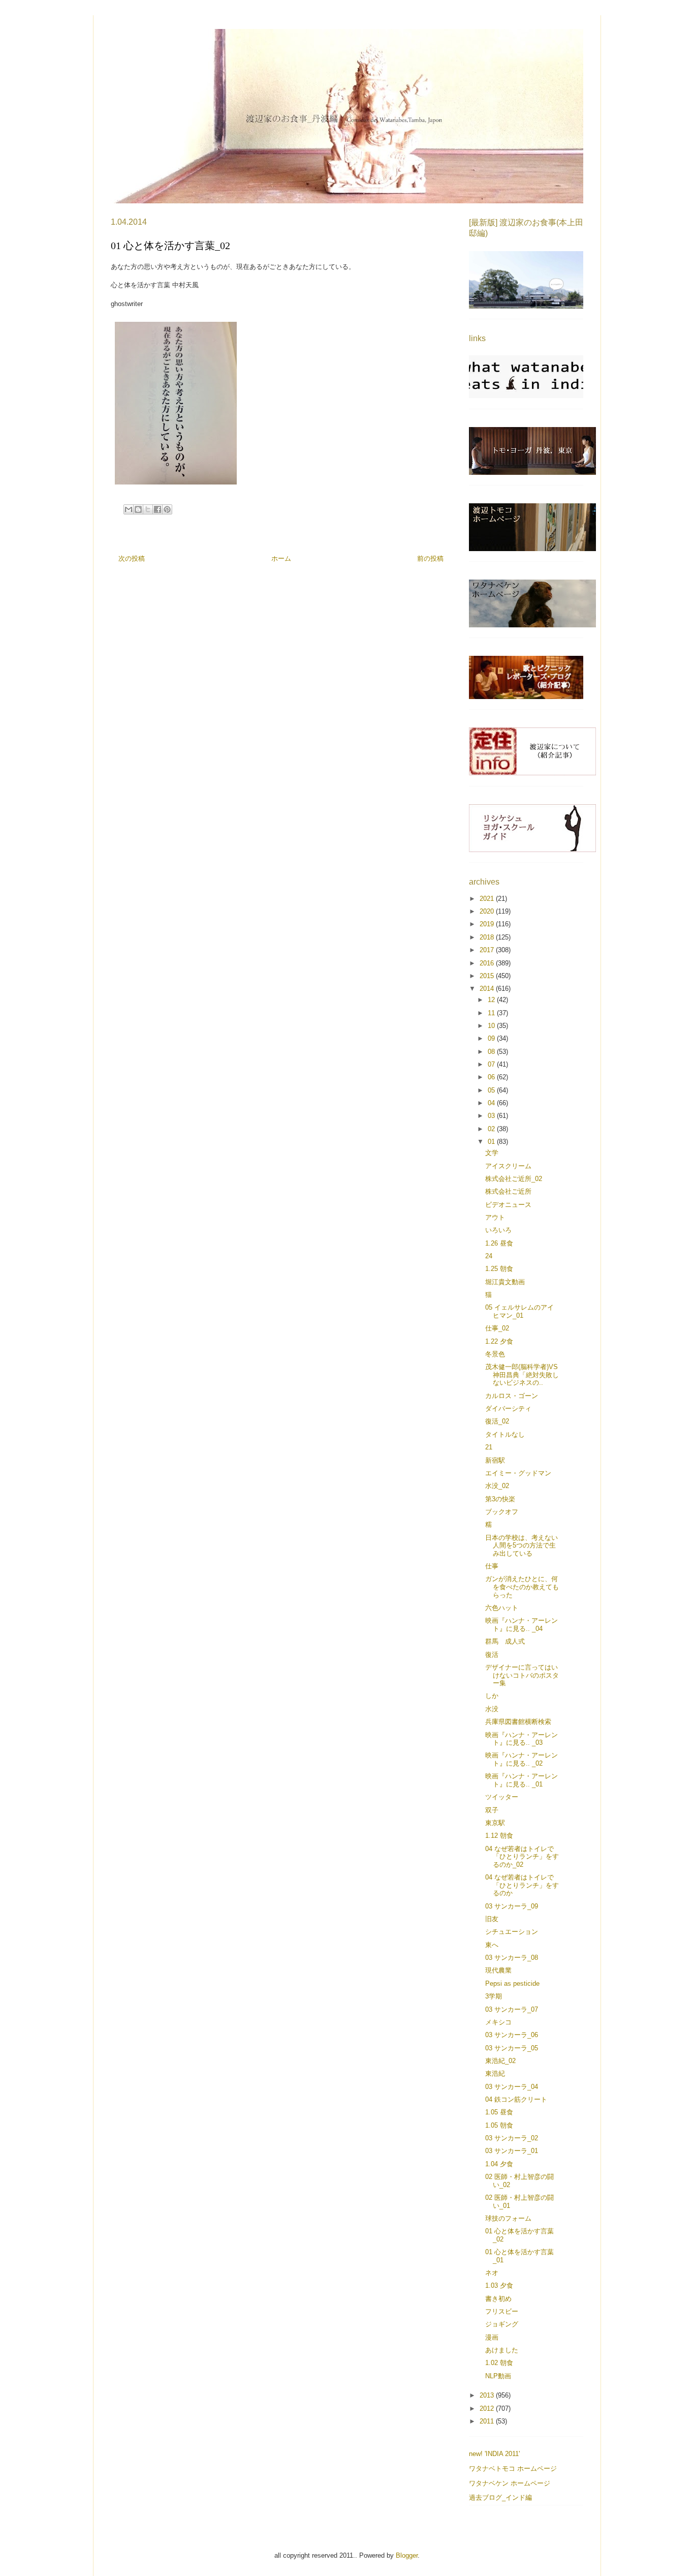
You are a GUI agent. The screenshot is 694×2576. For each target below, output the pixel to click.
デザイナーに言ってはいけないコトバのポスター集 (522, 1675)
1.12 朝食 (499, 1836)
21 (489, 1447)
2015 (488, 976)
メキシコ (498, 2022)
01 (492, 1142)
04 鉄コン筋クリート (516, 2099)
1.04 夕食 (499, 2164)
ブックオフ (502, 1512)
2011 (488, 2421)
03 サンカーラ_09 (512, 1906)
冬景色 (495, 1354)
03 (492, 1116)
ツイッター (502, 1797)
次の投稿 (132, 558)
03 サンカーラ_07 (512, 2009)
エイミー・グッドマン (518, 1473)
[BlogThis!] (138, 509)
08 (492, 1052)
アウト (495, 1217)
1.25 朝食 (499, 1269)
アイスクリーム (508, 1166)
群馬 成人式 (505, 1641)
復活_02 (497, 1421)
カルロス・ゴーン (512, 1396)
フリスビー (502, 2311)
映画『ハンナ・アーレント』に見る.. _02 (522, 1759)
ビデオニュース (508, 1205)
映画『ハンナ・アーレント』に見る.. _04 (522, 1625)
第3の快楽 (500, 1499)
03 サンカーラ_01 (512, 2151)
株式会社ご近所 (508, 1191)
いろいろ (498, 1230)
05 (492, 1090)
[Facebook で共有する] (157, 509)
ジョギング (502, 2324)
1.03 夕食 (499, 2285)
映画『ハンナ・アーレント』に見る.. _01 (522, 1780)
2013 (488, 2395)
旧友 (492, 1919)
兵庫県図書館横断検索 (518, 1722)
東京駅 (495, 1823)
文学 (492, 1153)
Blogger (407, 2555)
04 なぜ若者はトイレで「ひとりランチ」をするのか (522, 1885)
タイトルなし (505, 1434)
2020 (488, 911)
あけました (502, 2350)
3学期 (494, 1996)
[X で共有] (148, 509)
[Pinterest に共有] (167, 509)
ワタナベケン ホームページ (510, 2483)
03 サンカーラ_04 (512, 2087)
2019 (488, 924)
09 (492, 1038)
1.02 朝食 (499, 2363)
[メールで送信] (129, 509)
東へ (492, 1945)
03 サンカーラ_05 (512, 2048)
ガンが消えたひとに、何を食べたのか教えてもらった (522, 1587)
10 (492, 1026)
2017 (488, 950)
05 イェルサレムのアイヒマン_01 (519, 1311)
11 (492, 1013)
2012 (488, 2408)
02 (492, 1129)
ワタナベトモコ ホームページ (513, 2468)
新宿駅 (495, 1460)
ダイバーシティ (508, 1408)
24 (489, 1256)
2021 (488, 899)
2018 (488, 937)
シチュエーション (512, 1932)
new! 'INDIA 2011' (494, 2454)
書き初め (498, 2299)
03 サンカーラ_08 (512, 1958)
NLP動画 (498, 2376)
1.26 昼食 (499, 1243)
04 (492, 1103)
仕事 (492, 1566)
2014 (488, 989)
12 (492, 1000)
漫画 (492, 2337)
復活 (492, 1655)
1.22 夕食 (499, 1341)
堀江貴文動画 (505, 1282)
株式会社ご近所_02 (514, 1179)
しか (492, 1696)
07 (492, 1064)
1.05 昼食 (499, 2112)
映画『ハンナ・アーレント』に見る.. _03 (522, 1739)
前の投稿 (430, 558)
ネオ (492, 2273)
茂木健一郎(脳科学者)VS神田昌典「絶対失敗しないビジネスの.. (522, 1375)
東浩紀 (495, 2073)
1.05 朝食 (499, 2125)
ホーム (281, 558)
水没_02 (497, 1486)
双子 (492, 1810)
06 (492, 1077)
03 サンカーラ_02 (512, 2138)
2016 (488, 963)
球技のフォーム (508, 2218)
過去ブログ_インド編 (500, 2497)
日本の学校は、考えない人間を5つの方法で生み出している (522, 1545)
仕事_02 (497, 1328)
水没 (492, 1709)
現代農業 (498, 1970)
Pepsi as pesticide (512, 1983)
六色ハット (502, 1608)
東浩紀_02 (500, 2061)
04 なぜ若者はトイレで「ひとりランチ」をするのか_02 (522, 1857)
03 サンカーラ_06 (512, 2035)
